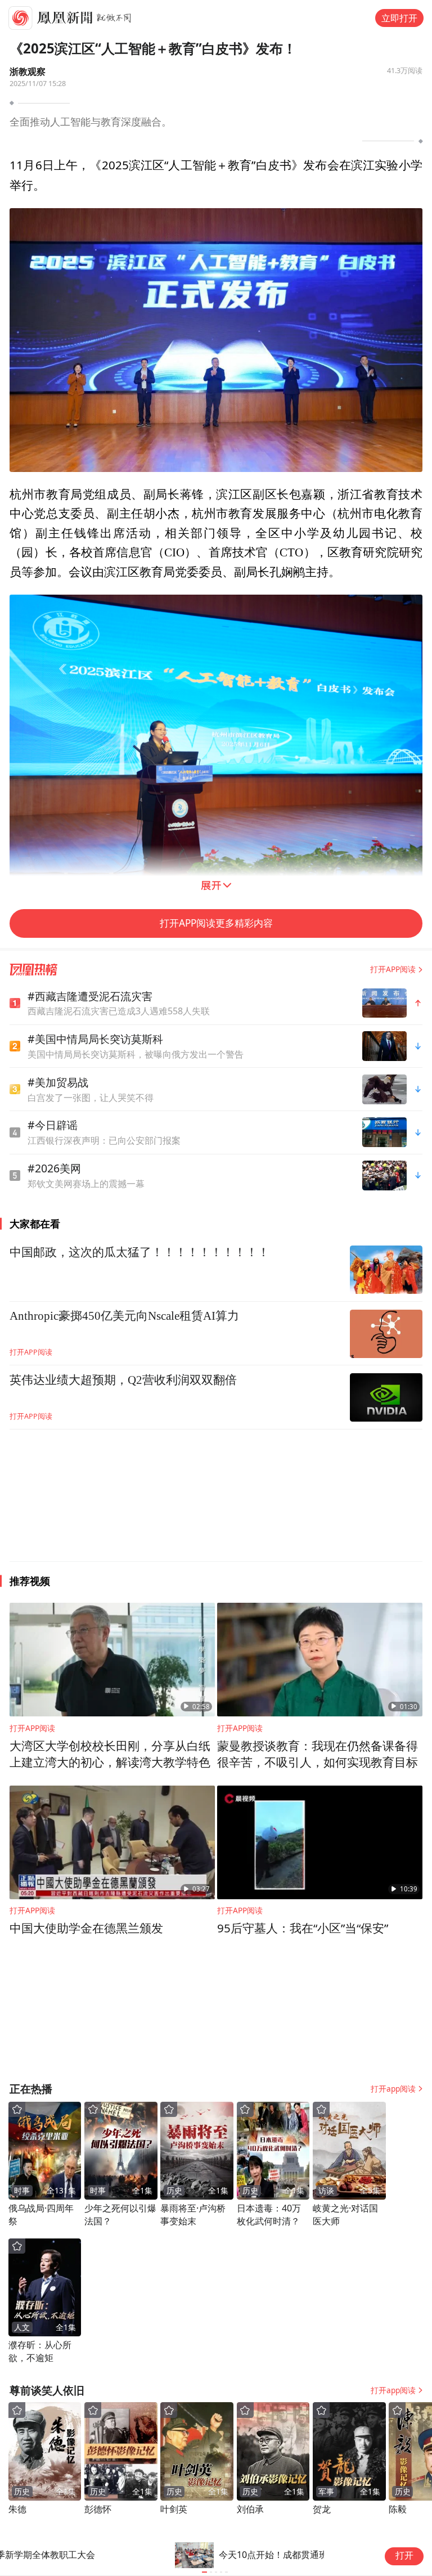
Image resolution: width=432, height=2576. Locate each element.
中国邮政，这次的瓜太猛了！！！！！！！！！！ (139, 1252)
